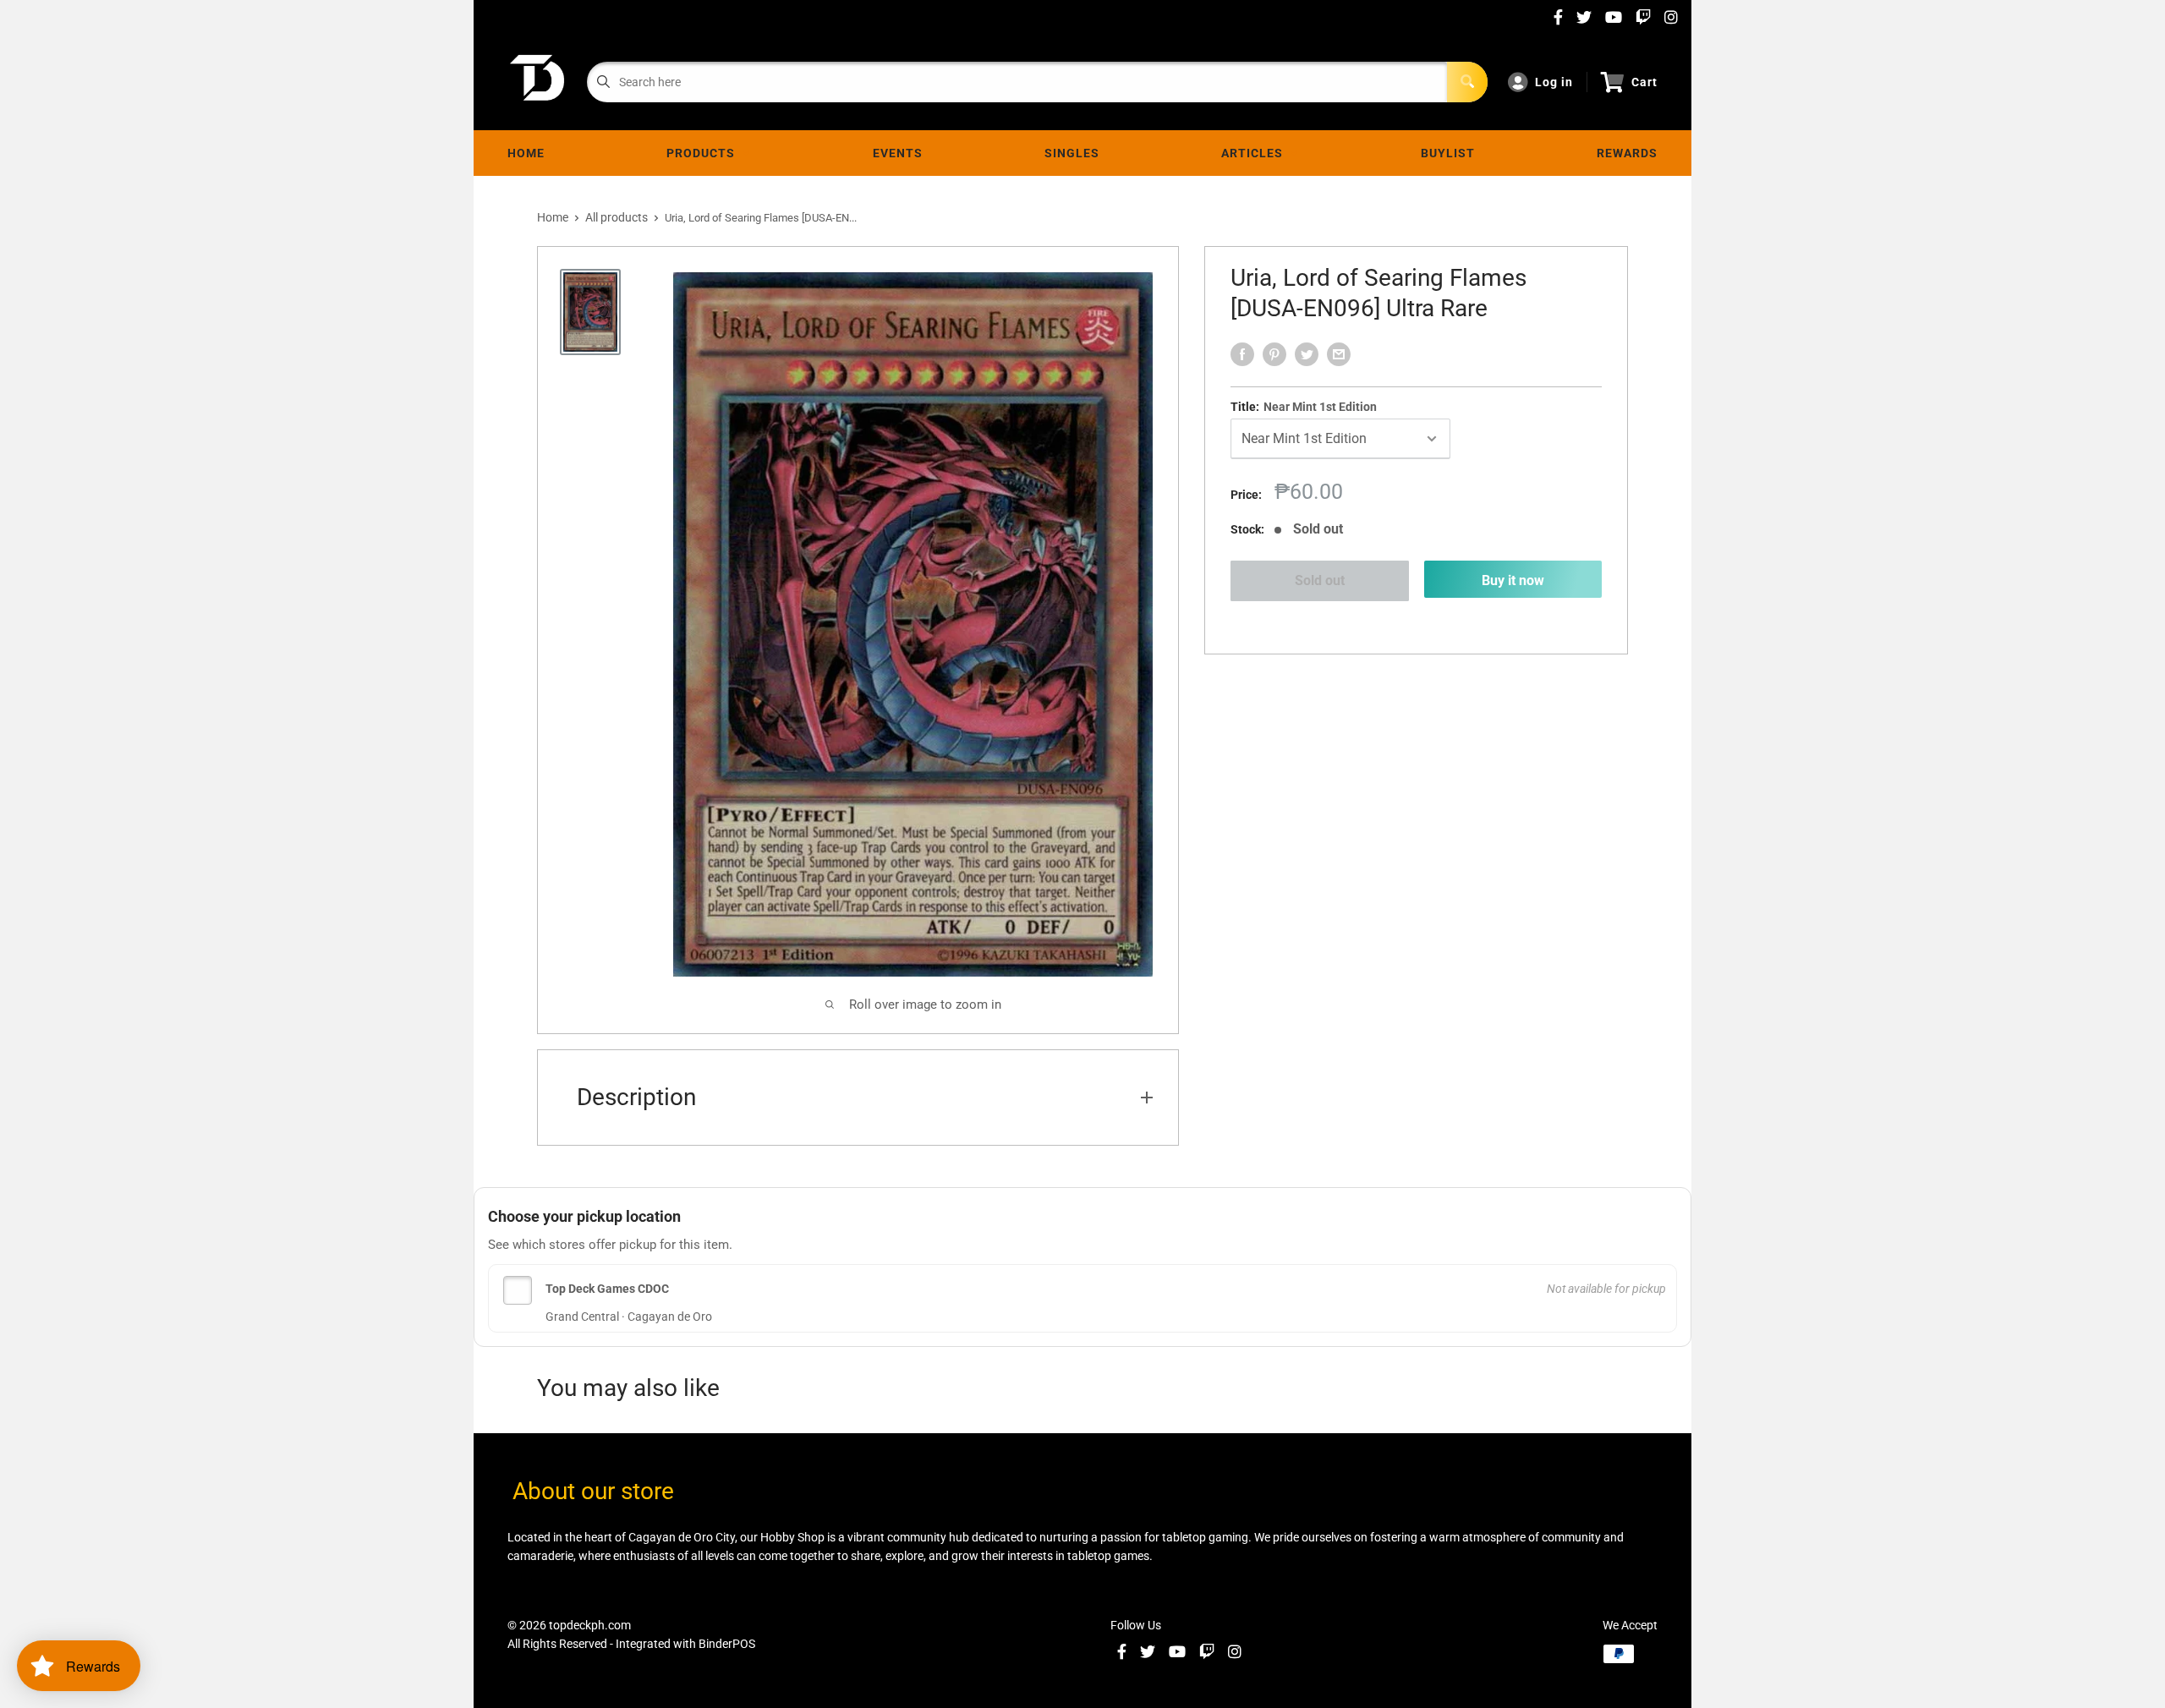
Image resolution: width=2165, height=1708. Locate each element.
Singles (1072, 153)
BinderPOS (727, 1644)
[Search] (1467, 82)
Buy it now (1513, 580)
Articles (1255, 153)
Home (526, 153)
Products (704, 153)
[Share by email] (1339, 354)
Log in (1554, 82)
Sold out (1320, 580)
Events (898, 153)
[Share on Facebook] (1242, 354)
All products (617, 217)
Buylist (1448, 153)
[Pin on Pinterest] (1274, 354)
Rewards (1627, 153)
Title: (1304, 407)
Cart (1644, 82)
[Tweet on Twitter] (1307, 354)
